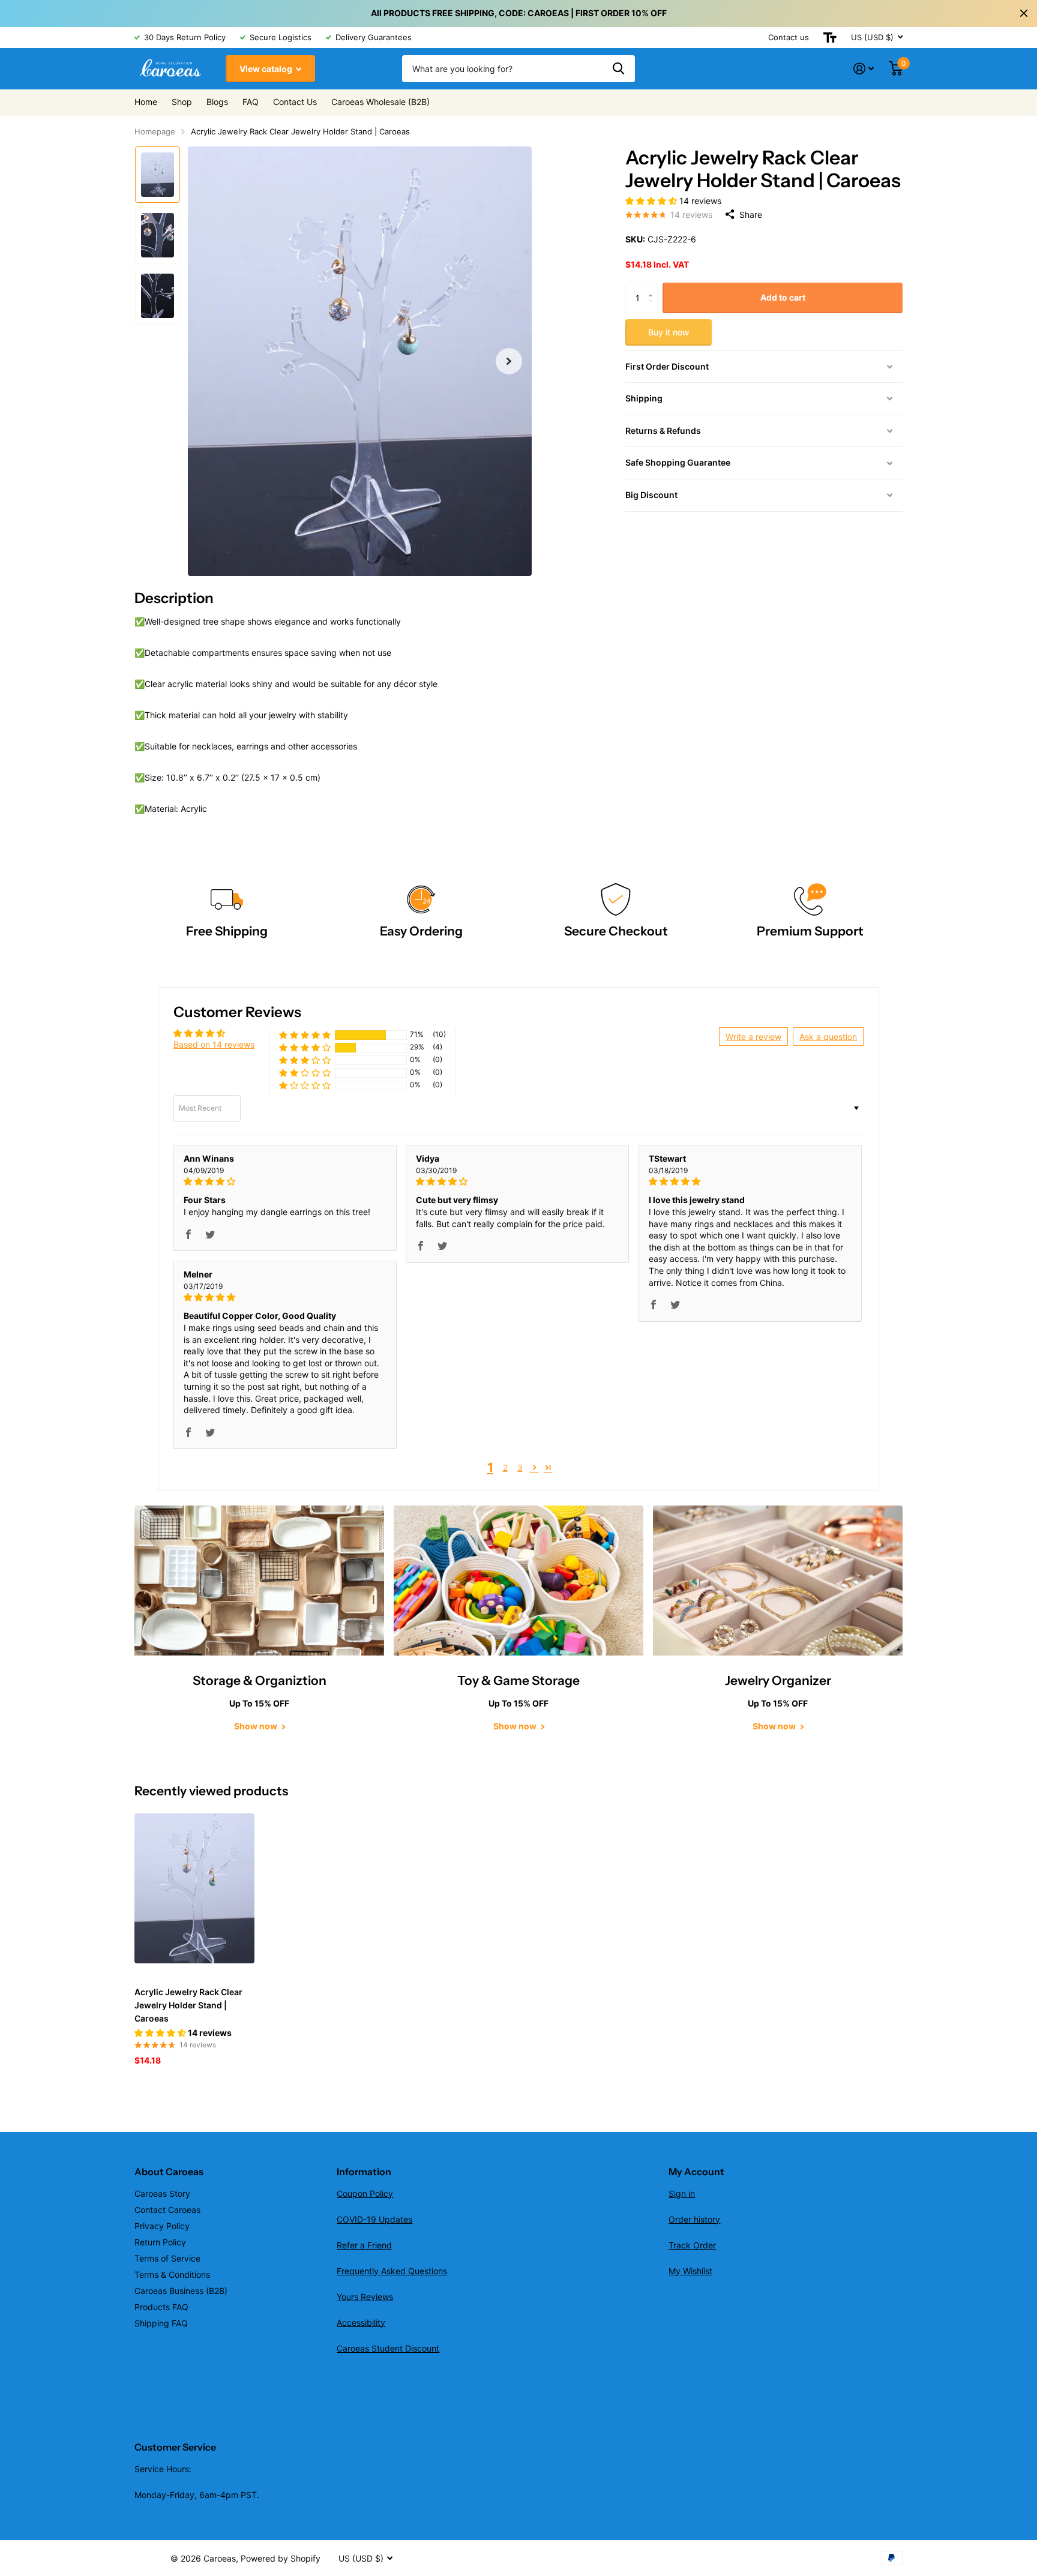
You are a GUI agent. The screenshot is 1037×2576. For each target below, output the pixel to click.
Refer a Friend (364, 2245)
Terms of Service (167, 2258)
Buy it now (669, 332)
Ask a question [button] (828, 1037)
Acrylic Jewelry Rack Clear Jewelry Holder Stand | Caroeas (188, 2005)
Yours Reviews (365, 2297)
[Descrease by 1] (653, 308)
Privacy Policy (162, 2226)
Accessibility (361, 2322)
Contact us (789, 37)
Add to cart (783, 297)
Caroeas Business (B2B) (181, 2291)
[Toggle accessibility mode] (830, 38)
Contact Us (295, 102)
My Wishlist (690, 2271)
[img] (285, 1181)
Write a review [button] (753, 1037)
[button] (509, 361)
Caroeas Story (162, 2193)
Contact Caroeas (167, 2210)
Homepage (155, 131)
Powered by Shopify (281, 2558)
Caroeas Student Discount (388, 2348)
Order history (694, 2219)
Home (146, 102)
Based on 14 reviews (214, 1044)
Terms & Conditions (172, 2274)
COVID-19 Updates (374, 2219)
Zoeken (618, 69)
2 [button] (505, 1467)
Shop (182, 102)
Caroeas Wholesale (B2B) (380, 102)
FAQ (251, 102)
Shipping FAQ (161, 2323)
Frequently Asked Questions (392, 2271)
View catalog (267, 69)
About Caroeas (169, 2172)
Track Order (692, 2245)
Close (1024, 13)
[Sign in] (864, 69)
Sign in (682, 2193)
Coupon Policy (365, 2193)
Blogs (217, 102)
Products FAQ (161, 2307)
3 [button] (520, 1467)
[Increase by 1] (653, 287)
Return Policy (160, 2242)
